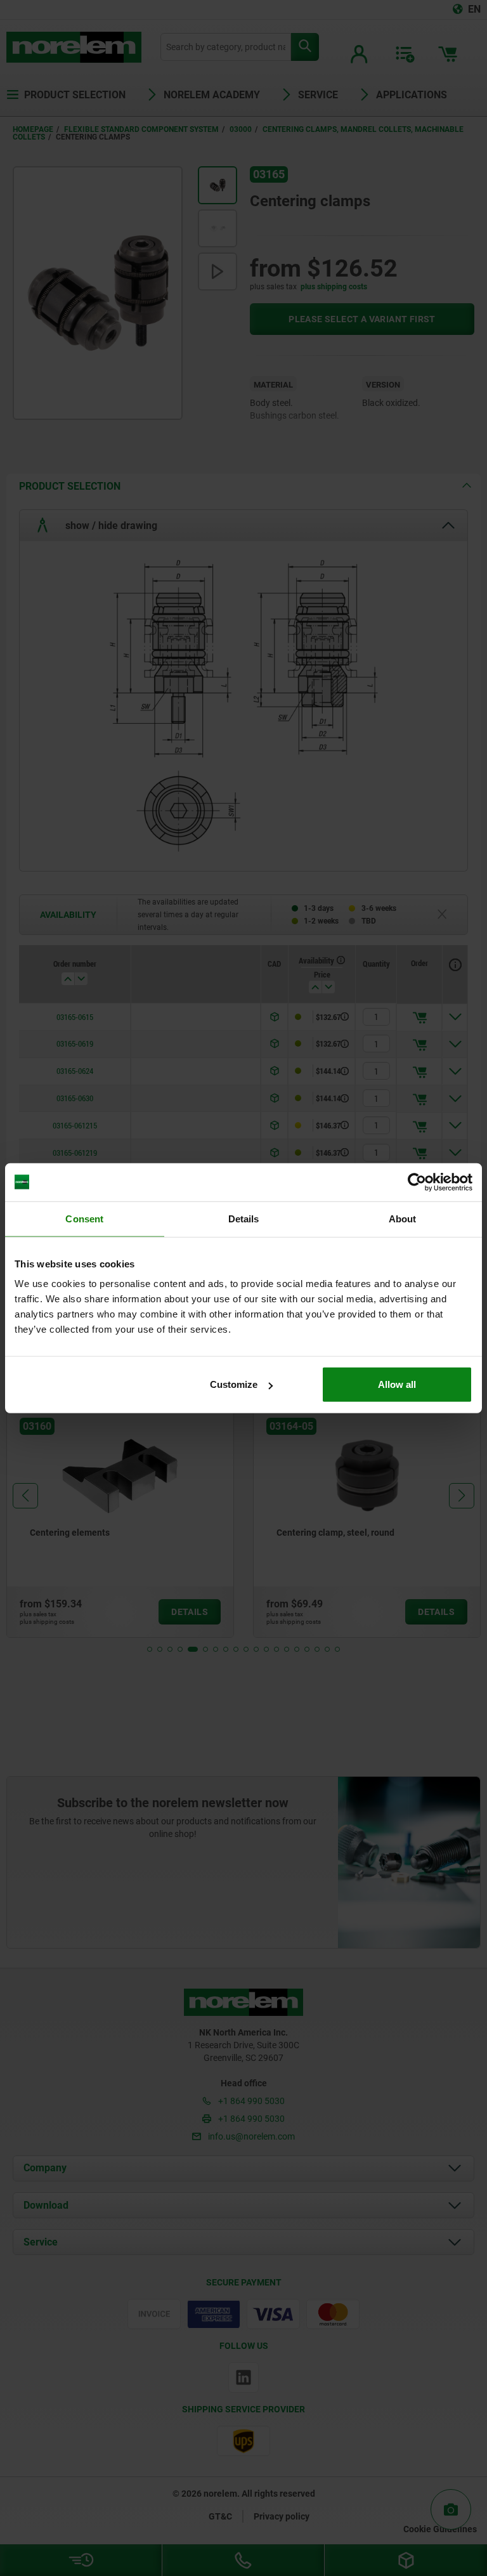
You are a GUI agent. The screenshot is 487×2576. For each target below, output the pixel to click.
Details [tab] (244, 1218)
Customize (234, 1384)
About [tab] (403, 1218)
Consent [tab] (84, 1218)
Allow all (397, 1384)
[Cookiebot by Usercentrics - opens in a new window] (417, 1182)
